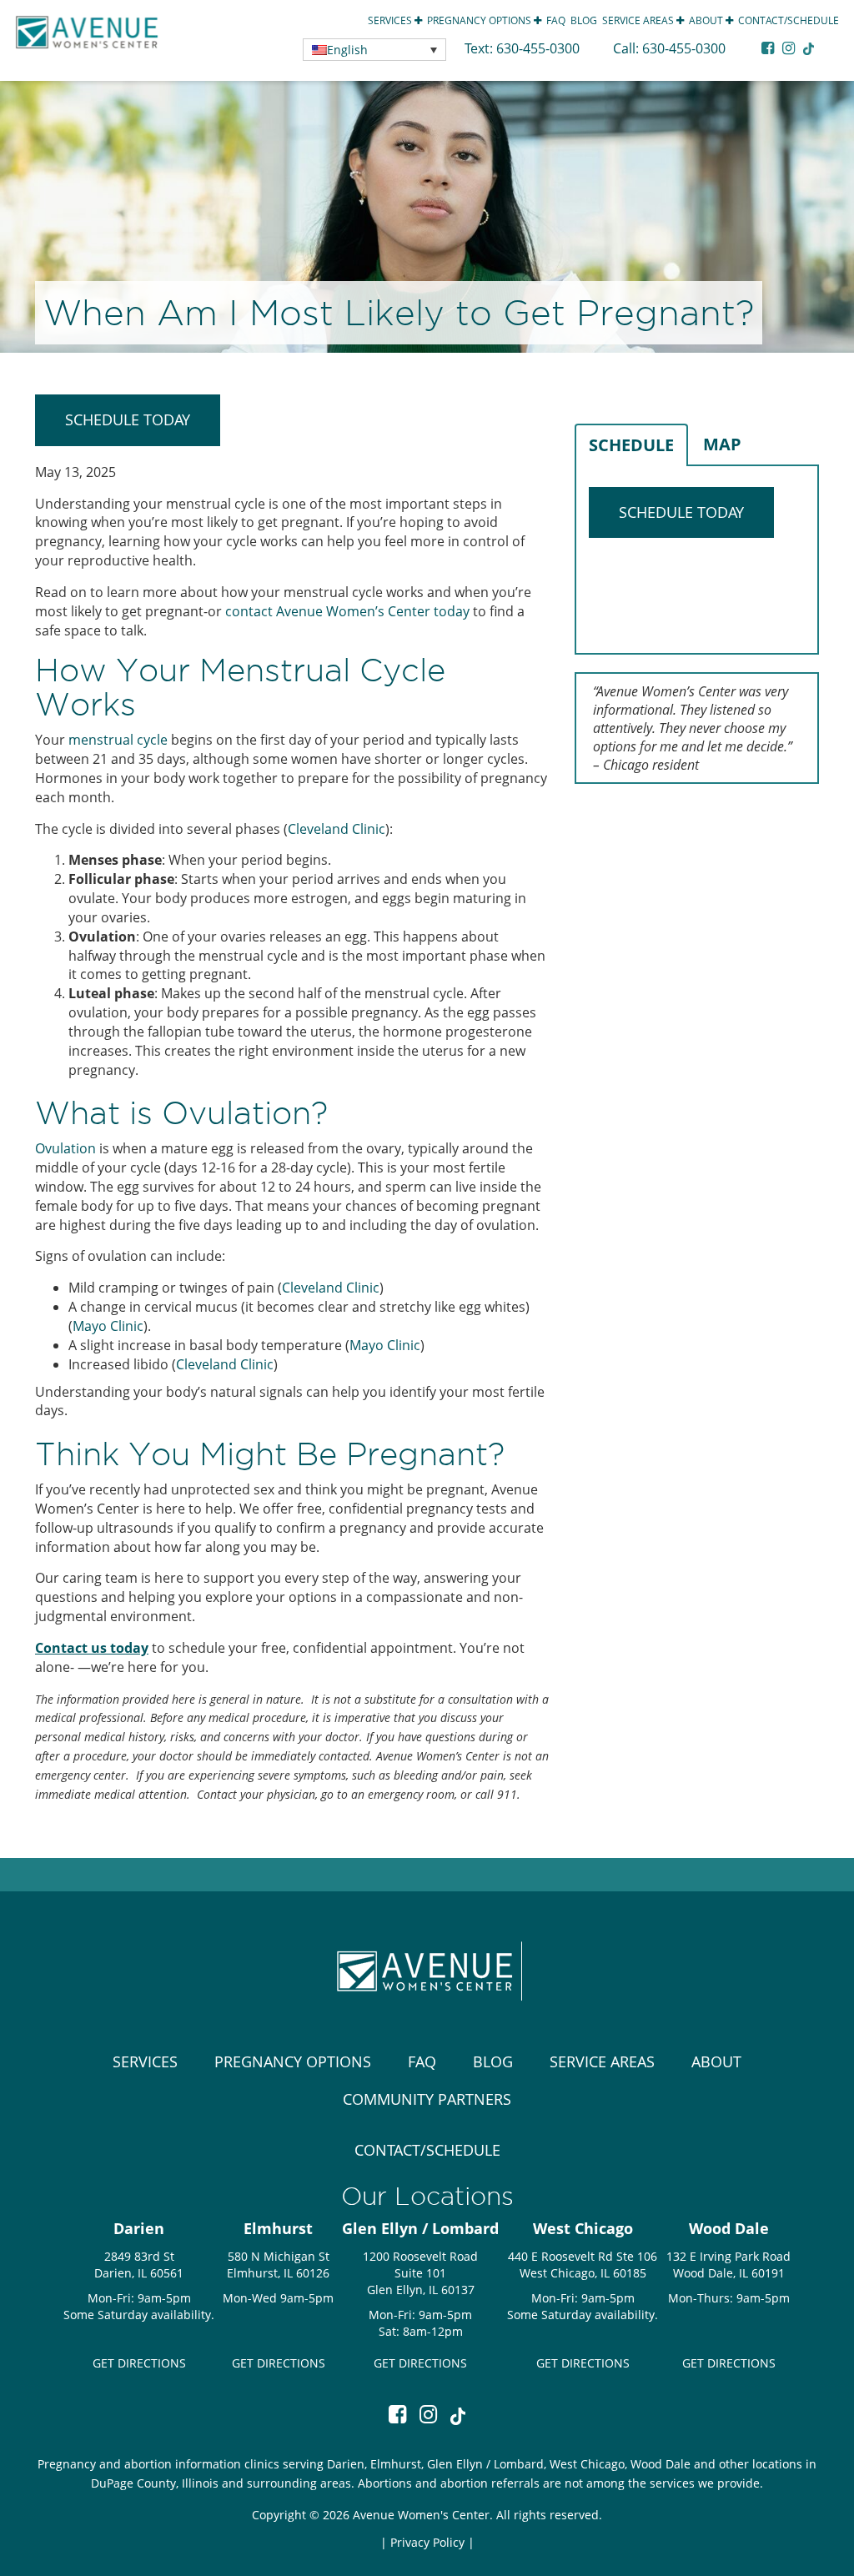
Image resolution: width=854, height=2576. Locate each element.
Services (391, 20)
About (707, 20)
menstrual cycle (118, 740)
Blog (584, 20)
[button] (374, 50)
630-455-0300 (540, 48)
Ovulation (65, 1148)
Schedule (631, 445)
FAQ (556, 20)
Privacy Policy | (432, 2542)
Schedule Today (128, 419)
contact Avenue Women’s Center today (347, 611)
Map (722, 444)
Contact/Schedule (789, 20)
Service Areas (639, 20)
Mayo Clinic (108, 1326)
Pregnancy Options (480, 20)
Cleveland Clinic (337, 829)
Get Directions (139, 2363)
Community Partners (427, 2099)
